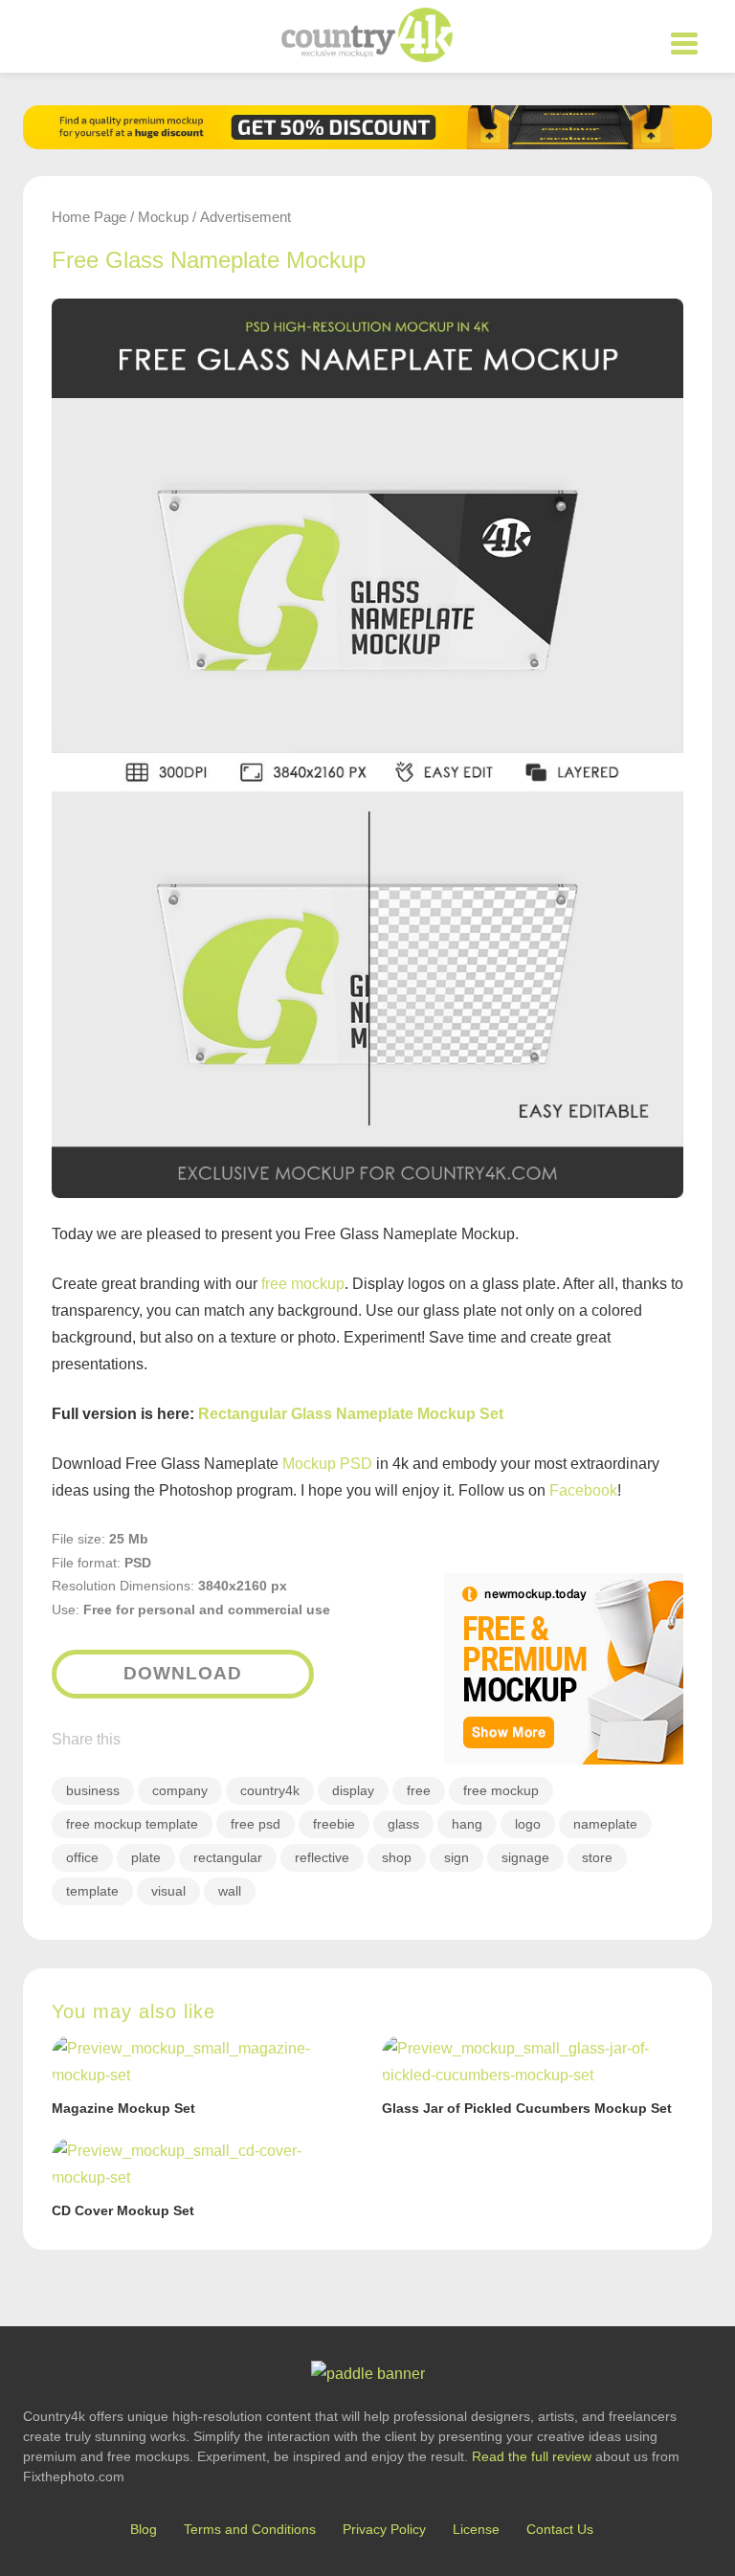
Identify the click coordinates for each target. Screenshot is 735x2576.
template (92, 1891)
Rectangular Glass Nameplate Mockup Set (351, 1414)
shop (397, 1857)
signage (525, 1857)
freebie (334, 1824)
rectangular (228, 1857)
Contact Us (560, 2529)
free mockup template (132, 1824)
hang (467, 1824)
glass (403, 1824)
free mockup (303, 1284)
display (353, 1790)
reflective (322, 1857)
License (476, 2529)
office (82, 1857)
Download (183, 1673)
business (93, 1790)
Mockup (163, 217)
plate (146, 1857)
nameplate (605, 1824)
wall (230, 1891)
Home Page (89, 217)
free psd (256, 1824)
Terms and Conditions (250, 2529)
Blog (144, 2529)
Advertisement (245, 217)
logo (528, 1824)
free (419, 1790)
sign (457, 1857)
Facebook (583, 1490)
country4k (270, 1790)
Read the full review (532, 2456)
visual (168, 1891)
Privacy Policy (384, 2529)
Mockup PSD (327, 1464)
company (180, 1790)
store (597, 1857)
